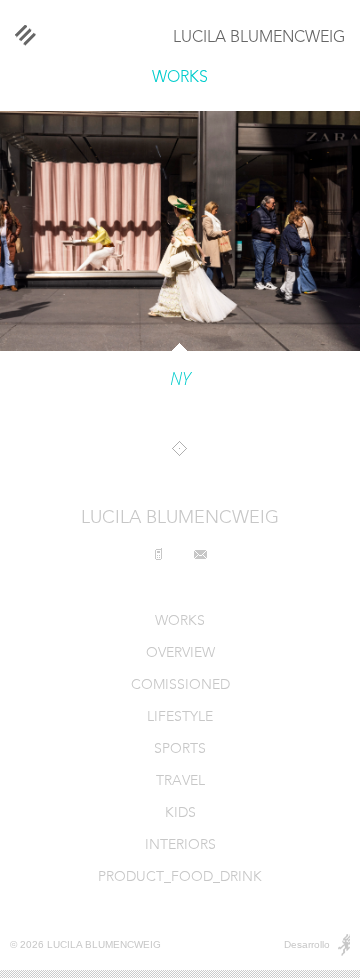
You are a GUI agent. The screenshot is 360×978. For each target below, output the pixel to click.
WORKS (180, 78)
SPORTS (180, 749)
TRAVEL (180, 781)
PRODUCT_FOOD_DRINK (180, 877)
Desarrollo (307, 944)
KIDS (180, 813)
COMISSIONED (180, 685)
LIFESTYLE (180, 717)
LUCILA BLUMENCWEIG (259, 38)
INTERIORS (180, 845)
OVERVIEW (180, 653)
